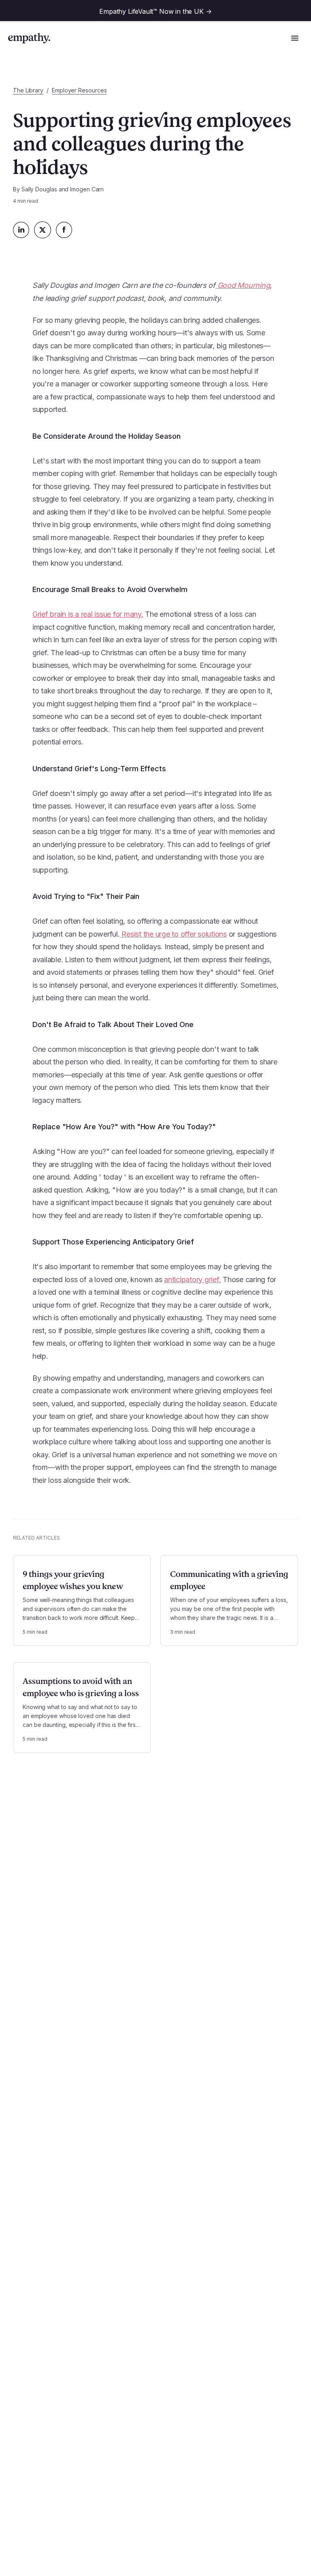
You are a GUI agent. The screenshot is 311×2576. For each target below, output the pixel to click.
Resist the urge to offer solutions (173, 934)
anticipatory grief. (192, 1279)
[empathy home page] (29, 38)
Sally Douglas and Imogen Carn (63, 189)
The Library (28, 90)
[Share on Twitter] (43, 230)
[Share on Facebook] (64, 230)
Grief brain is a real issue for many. (88, 614)
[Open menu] (295, 38)
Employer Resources (79, 90)
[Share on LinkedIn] (21, 230)
